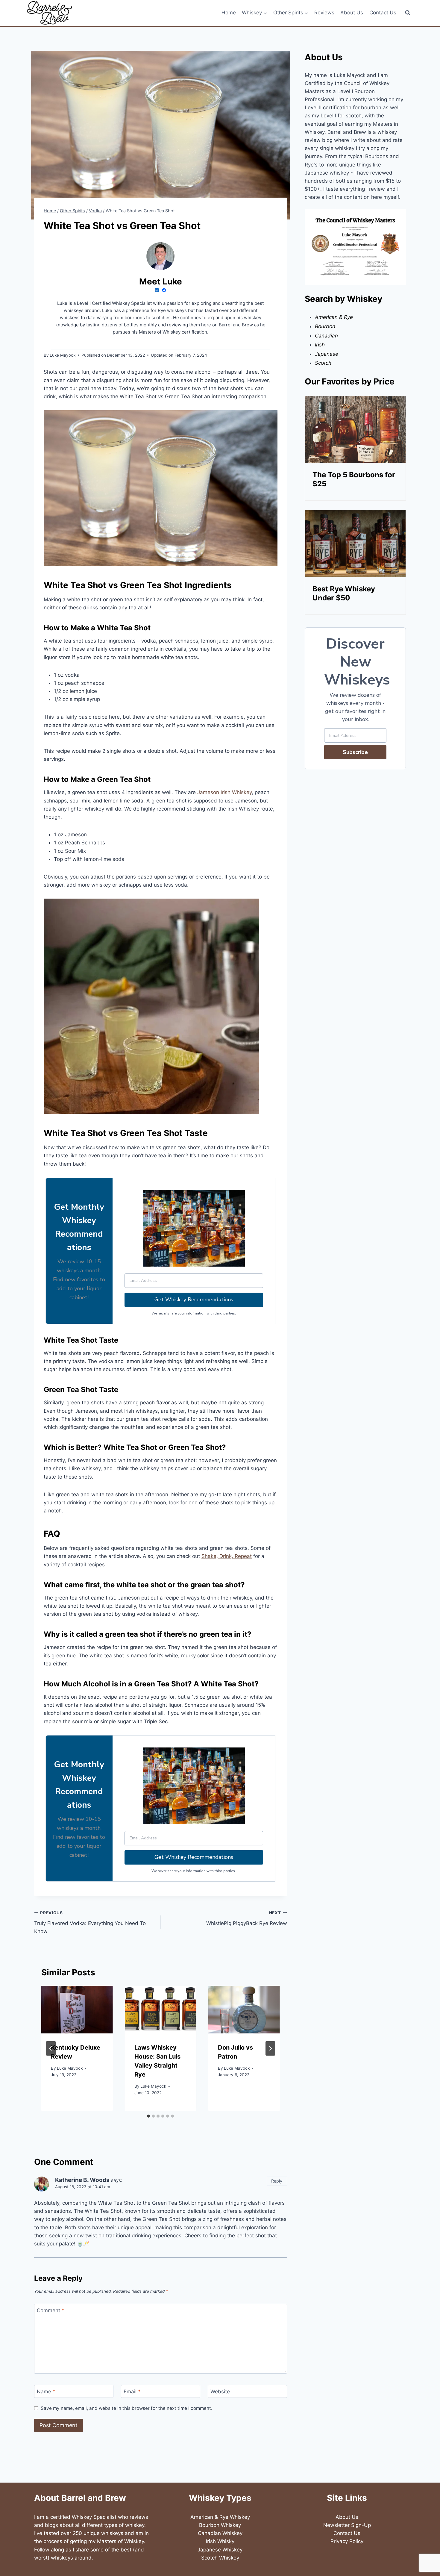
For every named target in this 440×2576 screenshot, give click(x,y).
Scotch (323, 363)
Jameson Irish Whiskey (224, 792)
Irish (320, 345)
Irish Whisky (220, 2541)
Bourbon (325, 326)
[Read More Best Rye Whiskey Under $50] (355, 543)
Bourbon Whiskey (220, 2525)
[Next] (270, 2048)
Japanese (327, 354)
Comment (51, 2310)
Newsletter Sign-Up (347, 2525)
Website (220, 2392)
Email (132, 2392)
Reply (277, 2181)
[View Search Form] (408, 13)
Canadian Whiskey (220, 2533)
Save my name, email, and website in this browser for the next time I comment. (126, 2408)
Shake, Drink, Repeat (227, 1556)
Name (46, 2392)
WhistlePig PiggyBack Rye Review (246, 1918)
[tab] (148, 2116)
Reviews (324, 13)
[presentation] (77, 2010)
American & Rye (334, 317)
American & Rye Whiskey (220, 2517)
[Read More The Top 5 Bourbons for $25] (355, 429)
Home (229, 13)
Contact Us (383, 13)
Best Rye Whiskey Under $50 (344, 593)
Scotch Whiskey (220, 2558)
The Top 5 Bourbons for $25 (354, 479)
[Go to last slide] (51, 2048)
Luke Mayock (70, 2068)
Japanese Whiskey (220, 2550)
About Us (352, 13)
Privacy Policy (347, 2541)
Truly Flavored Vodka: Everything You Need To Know (90, 1922)
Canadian (326, 336)
